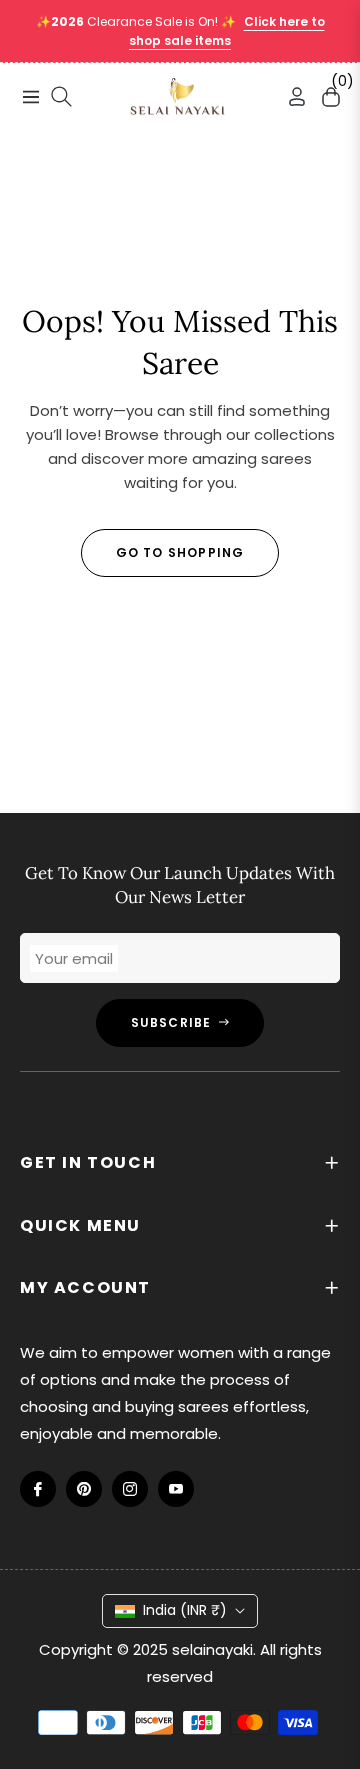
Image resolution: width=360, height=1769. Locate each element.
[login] (289, 96)
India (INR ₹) (185, 1610)
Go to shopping (180, 552)
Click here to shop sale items (227, 31)
